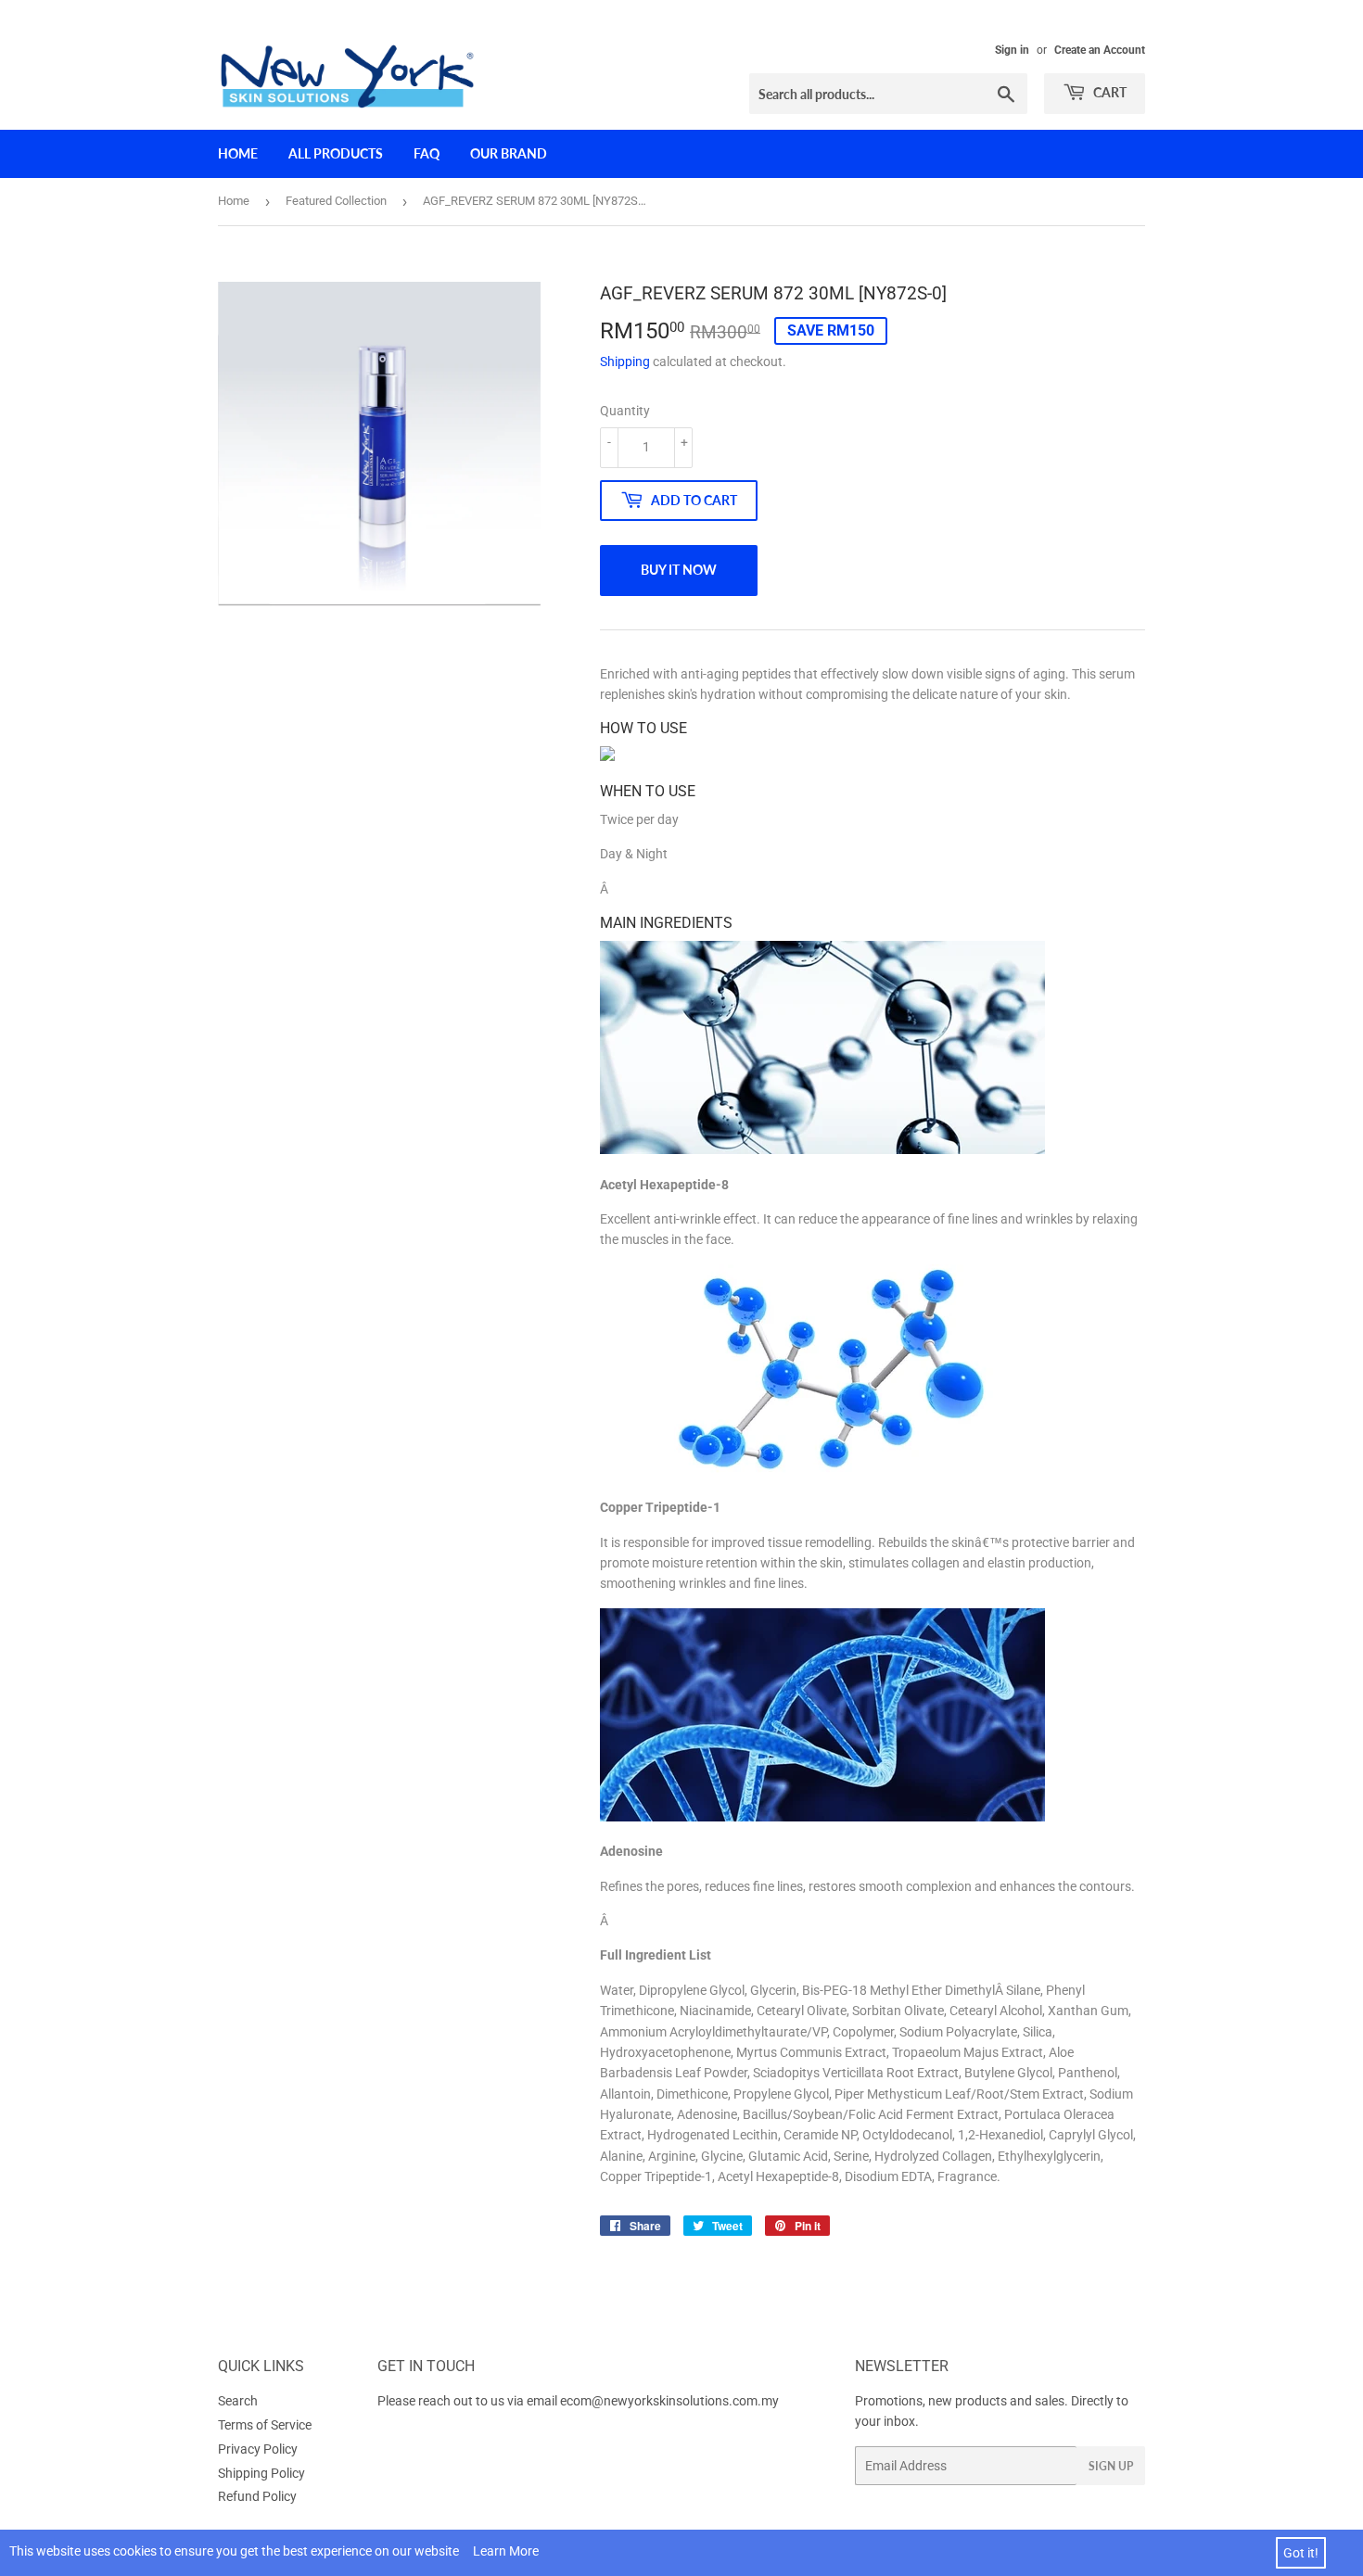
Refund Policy (257, 2496)
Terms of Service (265, 2425)
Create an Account (1100, 50)
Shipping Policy (261, 2473)
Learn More (506, 2551)
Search (238, 2401)
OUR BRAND (509, 153)
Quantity (625, 411)
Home (234, 201)
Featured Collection (336, 201)
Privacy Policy (258, 2449)
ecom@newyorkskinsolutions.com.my (669, 2401)
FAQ (427, 153)
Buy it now (679, 570)
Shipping (625, 362)
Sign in (1012, 50)
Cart (1108, 92)
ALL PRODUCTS (336, 153)
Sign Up (1111, 2466)
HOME (238, 153)
